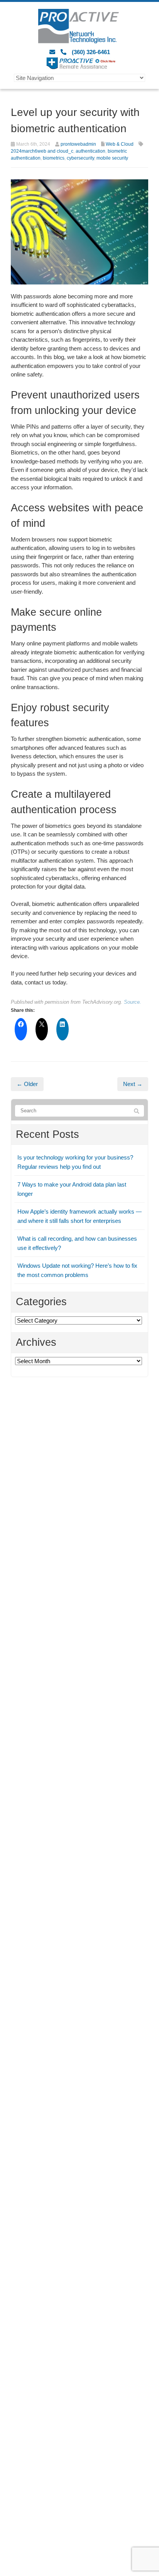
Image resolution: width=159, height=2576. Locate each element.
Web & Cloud (120, 144)
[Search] (137, 1111)
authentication (90, 151)
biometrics (54, 158)
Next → (133, 1084)
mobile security (112, 158)
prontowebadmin (78, 144)
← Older (27, 1084)
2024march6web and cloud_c (42, 151)
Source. (133, 1002)
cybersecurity (80, 158)
